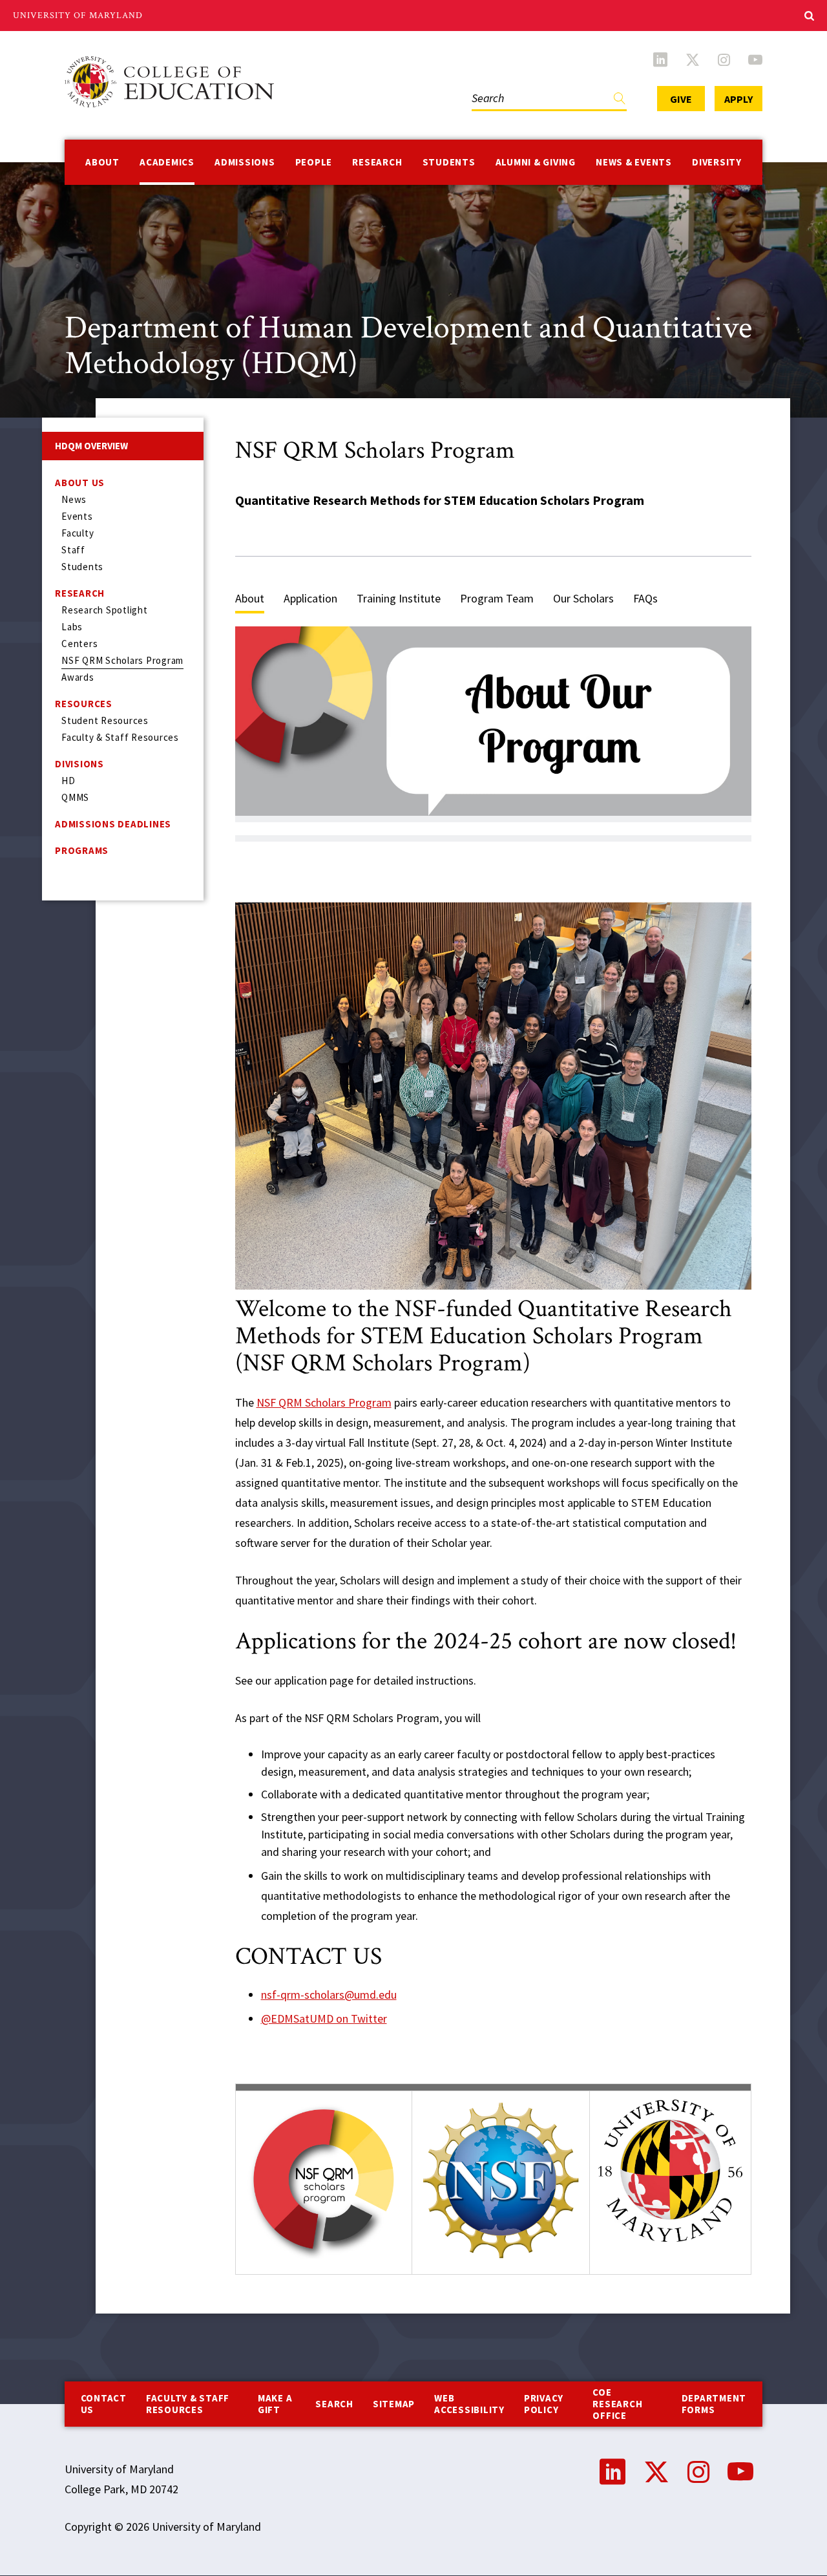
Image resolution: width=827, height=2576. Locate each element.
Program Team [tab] (497, 598)
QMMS (75, 797)
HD (68, 781)
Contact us (104, 2404)
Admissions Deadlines (113, 824)
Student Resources (105, 720)
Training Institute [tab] (399, 598)
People (314, 162)
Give (681, 99)
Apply (738, 99)
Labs (72, 627)
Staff (73, 550)
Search (485, 85)
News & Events (634, 162)
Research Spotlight (105, 610)
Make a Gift (275, 2404)
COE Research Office (617, 2404)
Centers (79, 644)
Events (77, 516)
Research (377, 162)
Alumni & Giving (536, 162)
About (102, 162)
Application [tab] (310, 598)
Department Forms (714, 2404)
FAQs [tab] (645, 598)
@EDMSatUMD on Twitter (324, 2018)
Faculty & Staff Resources (120, 737)
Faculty (78, 533)
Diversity (717, 162)
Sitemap (394, 2404)
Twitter (693, 59)
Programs (82, 850)
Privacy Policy (544, 2404)
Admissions (245, 162)
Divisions (79, 764)
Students (449, 162)
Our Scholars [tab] (583, 598)
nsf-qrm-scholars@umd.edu (329, 1995)
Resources (84, 704)
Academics (167, 162)
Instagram (724, 59)
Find (620, 101)
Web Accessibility (469, 2404)
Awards (78, 677)
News (74, 499)
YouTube (755, 59)
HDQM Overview (91, 446)
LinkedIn (660, 59)
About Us (80, 483)
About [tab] (250, 598)
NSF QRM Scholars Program (122, 660)
